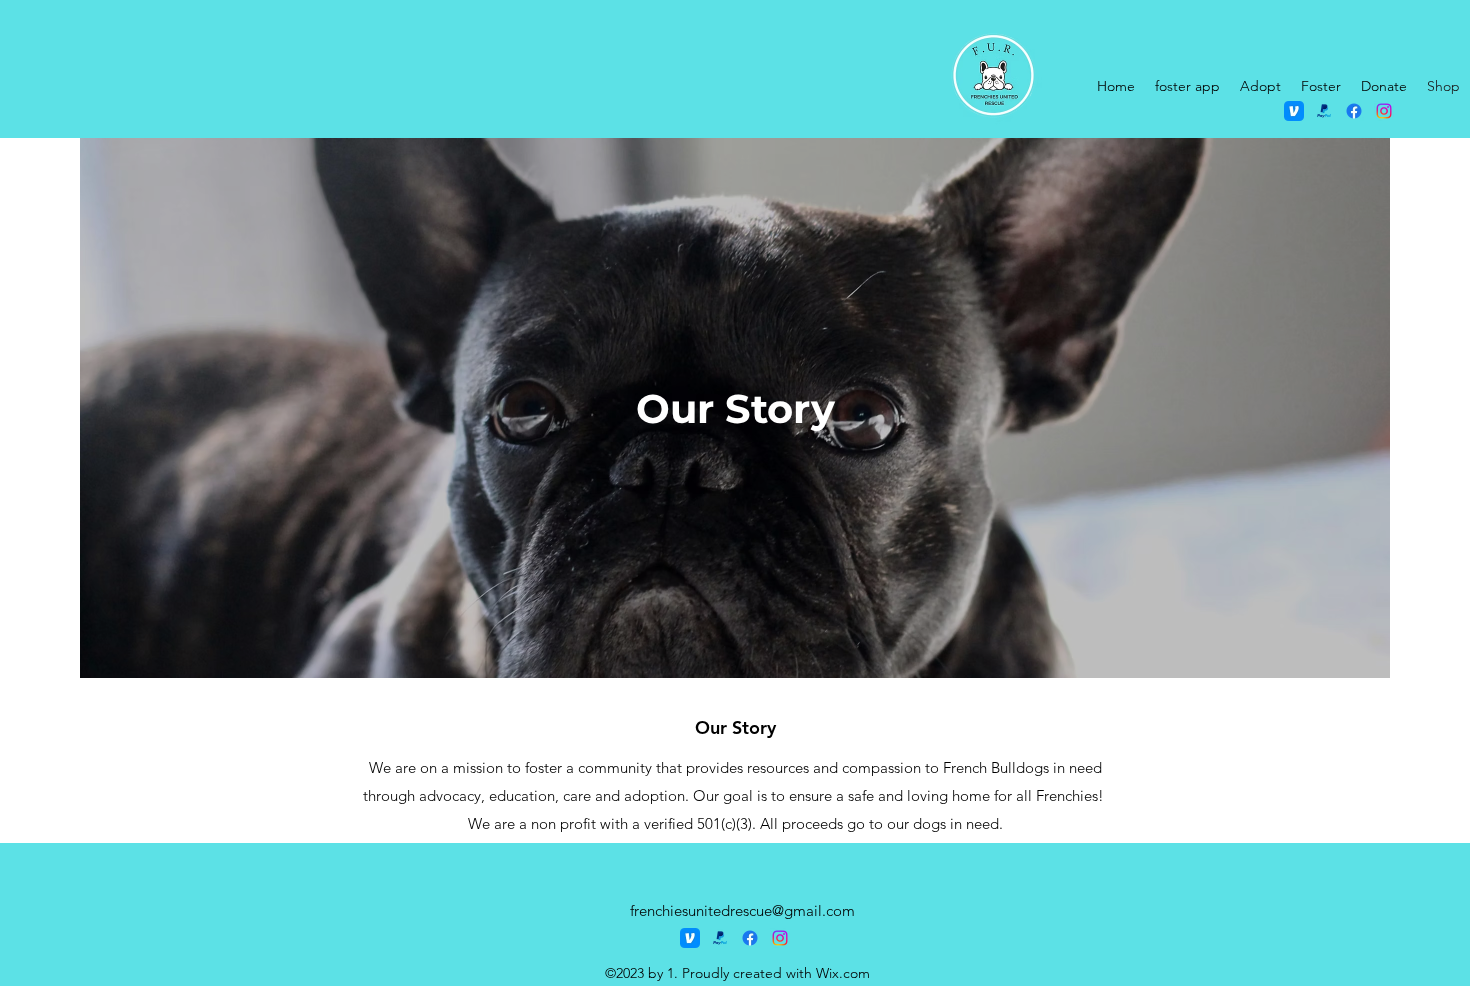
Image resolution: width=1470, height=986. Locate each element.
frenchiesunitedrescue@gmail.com (742, 910)
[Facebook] (1354, 111)
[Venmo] (1294, 111)
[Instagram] (1384, 111)
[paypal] (1324, 111)
